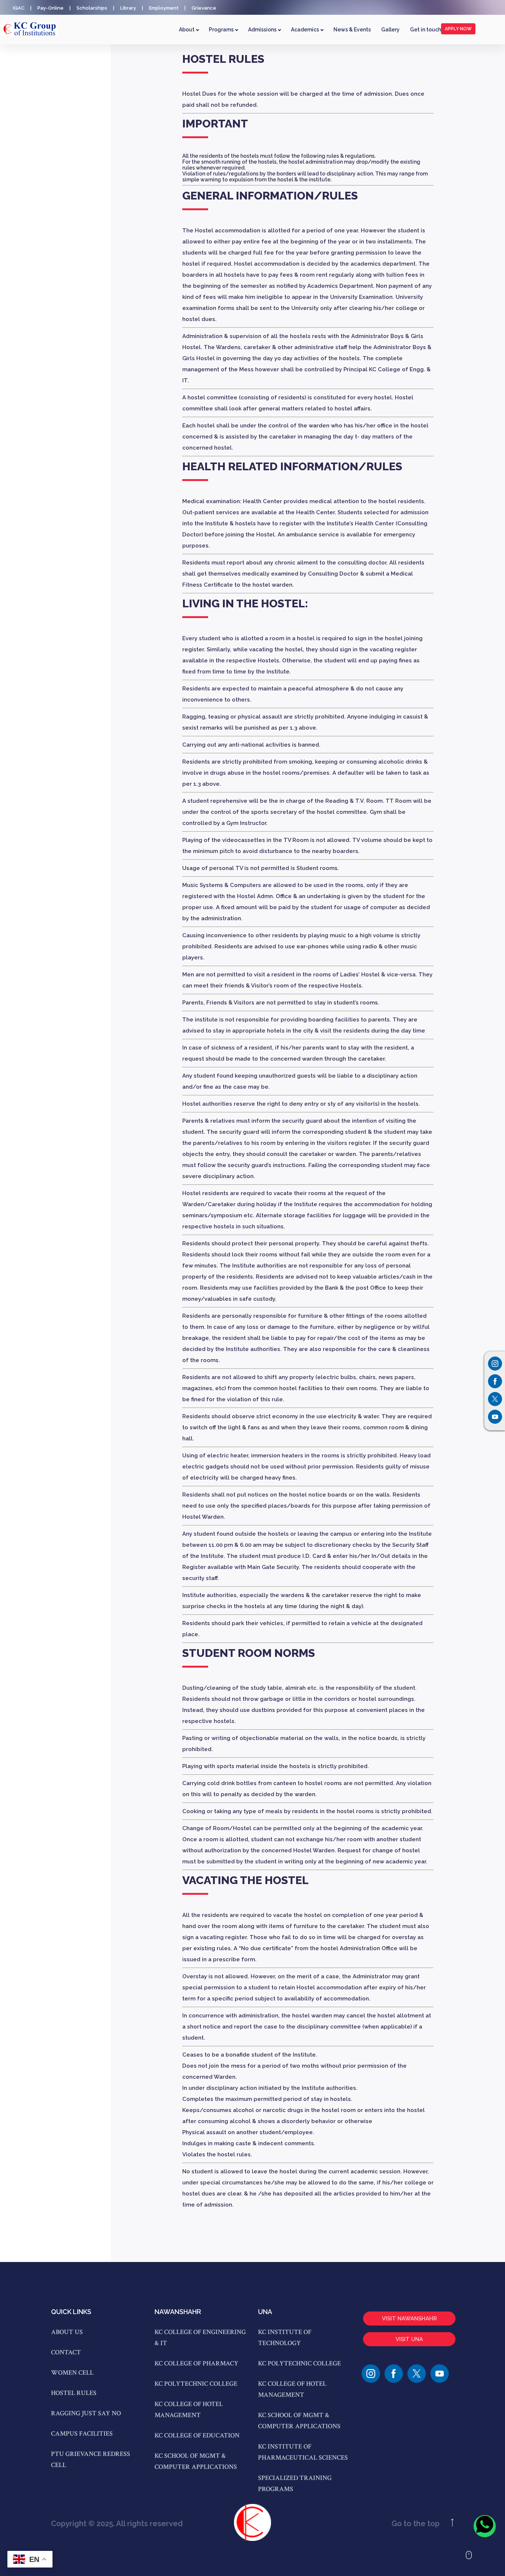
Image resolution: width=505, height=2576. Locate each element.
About (187, 30)
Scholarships (92, 8)
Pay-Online (50, 8)
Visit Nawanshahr (409, 2319)
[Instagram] (495, 1364)
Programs (222, 30)
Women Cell (72, 2373)
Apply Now (458, 29)
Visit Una (409, 2339)
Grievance (204, 8)
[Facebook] (394, 2374)
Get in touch (426, 30)
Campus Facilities (82, 2434)
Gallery (390, 30)
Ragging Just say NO (86, 2413)
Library (128, 8)
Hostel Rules (74, 2393)
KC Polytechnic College (196, 2384)
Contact (66, 2352)
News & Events (352, 30)
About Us (67, 2332)
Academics (306, 30)
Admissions (263, 30)
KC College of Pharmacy (196, 2363)
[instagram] (371, 2374)
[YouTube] (440, 2374)
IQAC (19, 8)
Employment (164, 8)
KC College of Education (197, 2435)
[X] (417, 2374)
